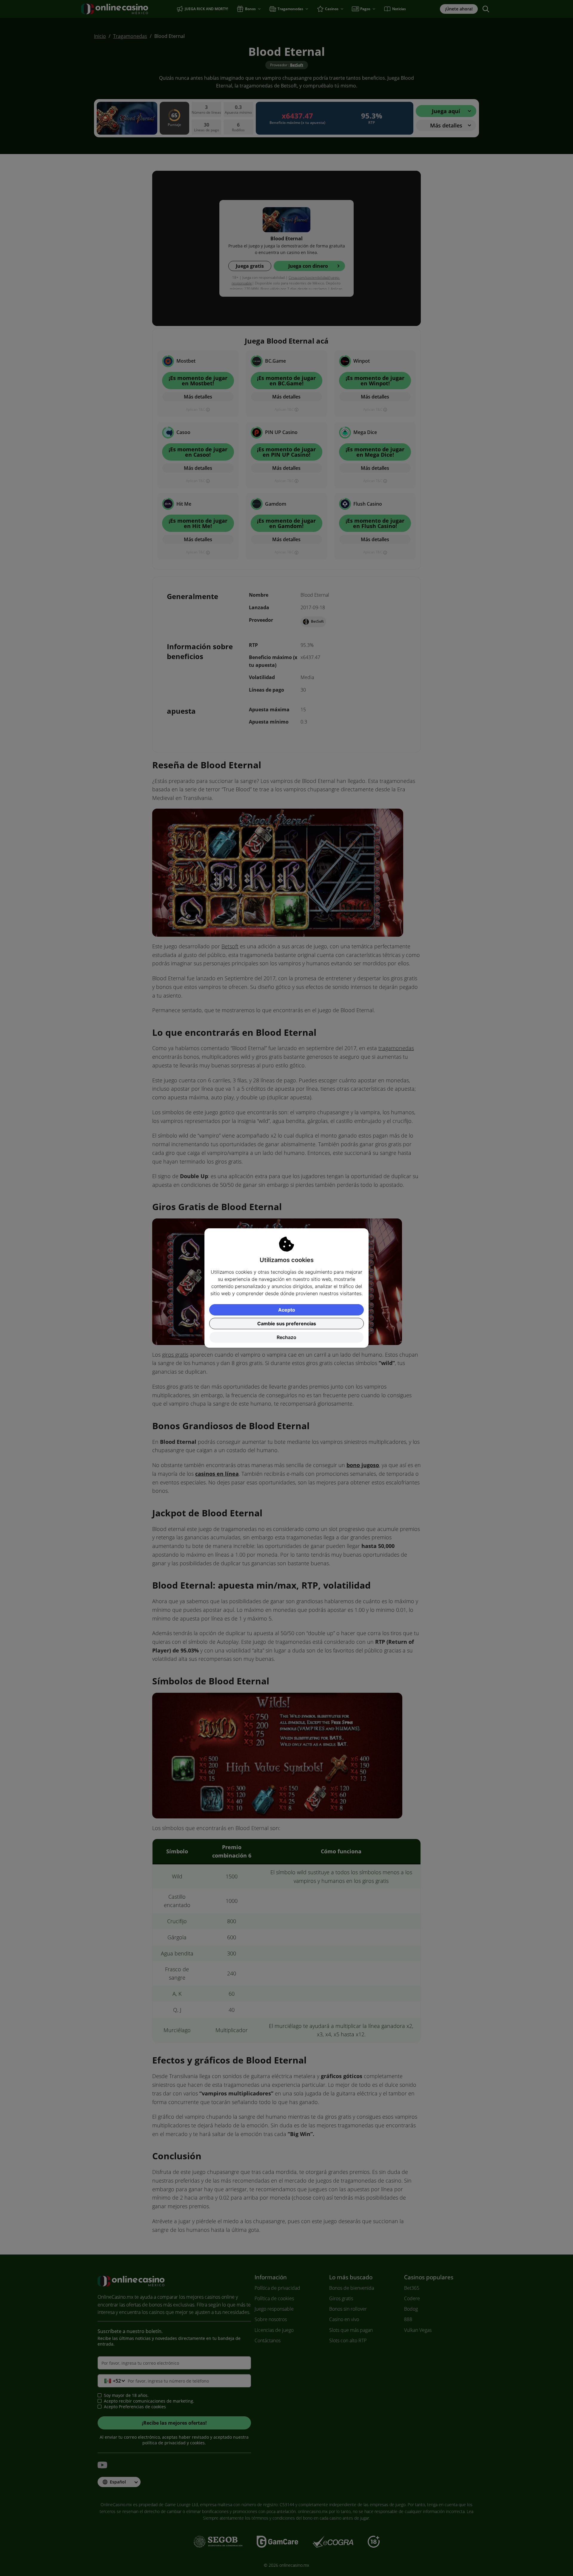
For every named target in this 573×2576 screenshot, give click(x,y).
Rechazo (286, 1337)
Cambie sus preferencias (287, 1324)
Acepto (287, 1310)
